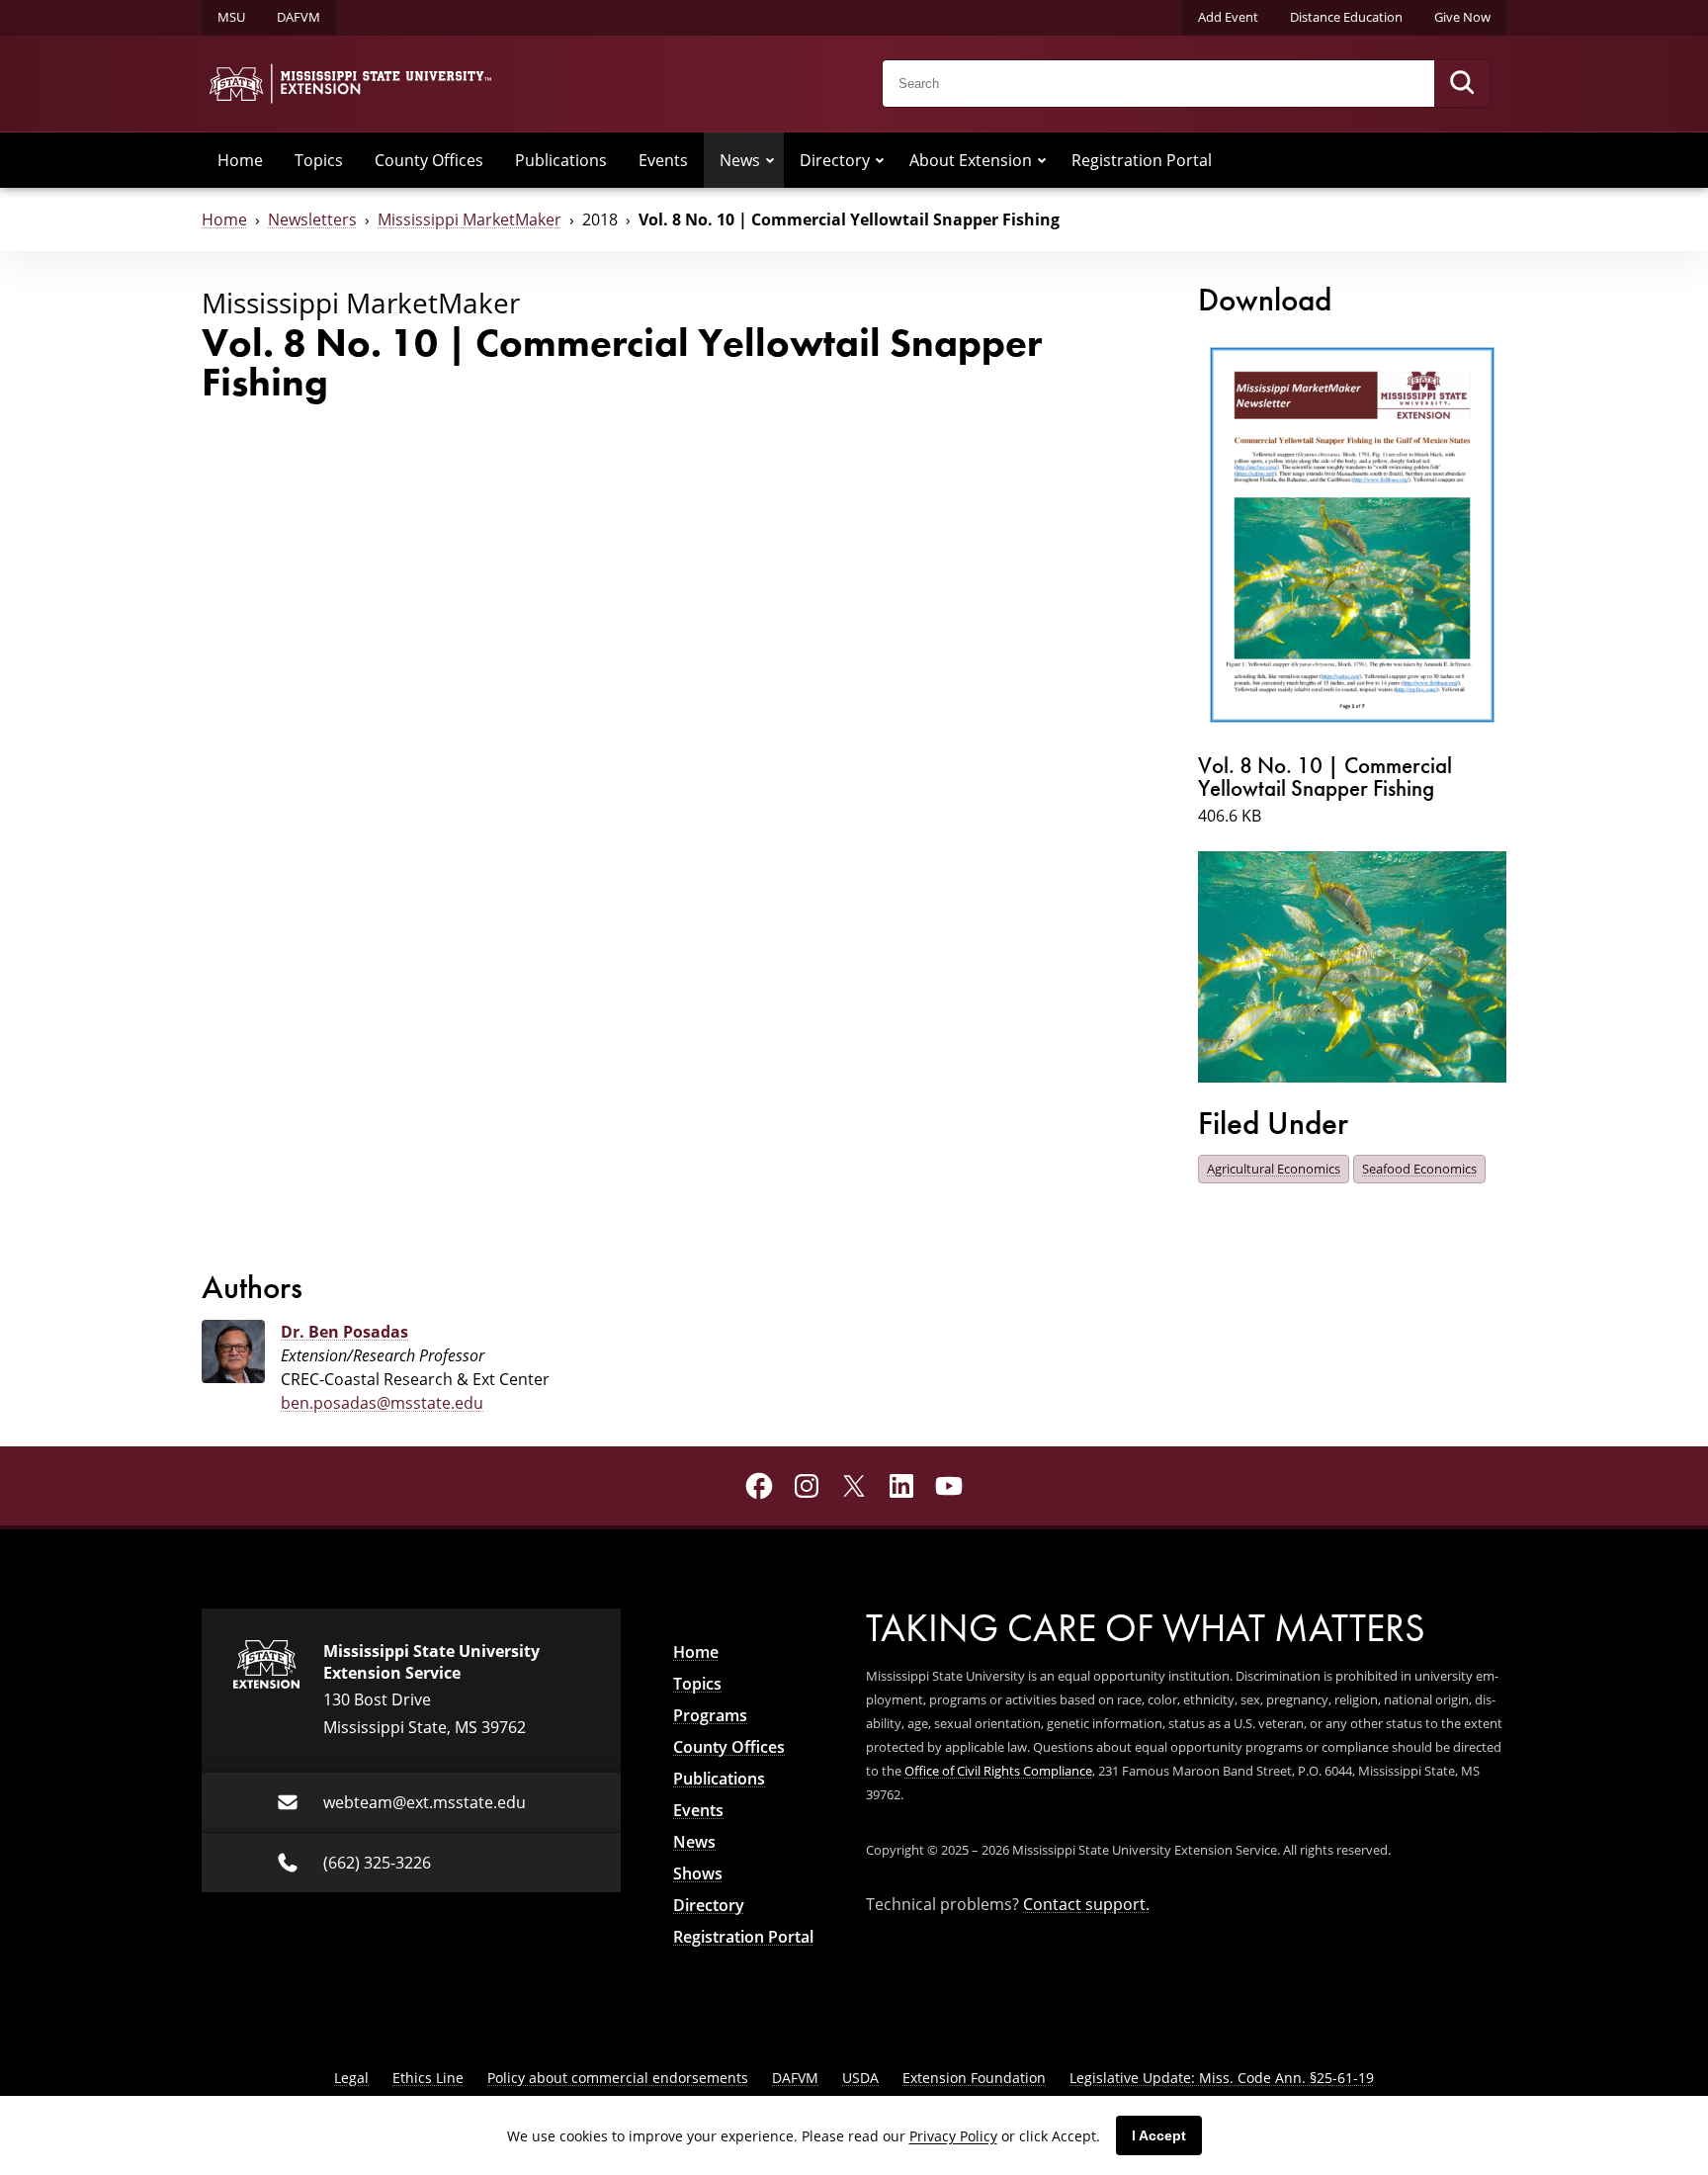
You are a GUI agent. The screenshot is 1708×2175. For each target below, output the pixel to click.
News (740, 160)
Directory (835, 160)
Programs (710, 1715)
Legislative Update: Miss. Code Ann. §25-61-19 (1222, 2078)
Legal (351, 2078)
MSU (231, 17)
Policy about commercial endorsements (618, 2078)
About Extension (971, 160)
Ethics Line (428, 2078)
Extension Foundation (974, 2078)
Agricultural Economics (1274, 1169)
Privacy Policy (953, 2136)
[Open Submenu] (770, 160)
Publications (561, 160)
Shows (698, 1873)
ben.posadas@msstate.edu (382, 1402)
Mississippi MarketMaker (470, 219)
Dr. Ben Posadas (344, 1332)
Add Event (1228, 17)
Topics (319, 160)
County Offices (429, 160)
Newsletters (312, 219)
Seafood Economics (1419, 1169)
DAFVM (299, 17)
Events (663, 160)
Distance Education (1346, 17)
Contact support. (1086, 1904)
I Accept (1159, 2135)
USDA (860, 2078)
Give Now (1462, 17)
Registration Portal (1142, 160)
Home (240, 160)
